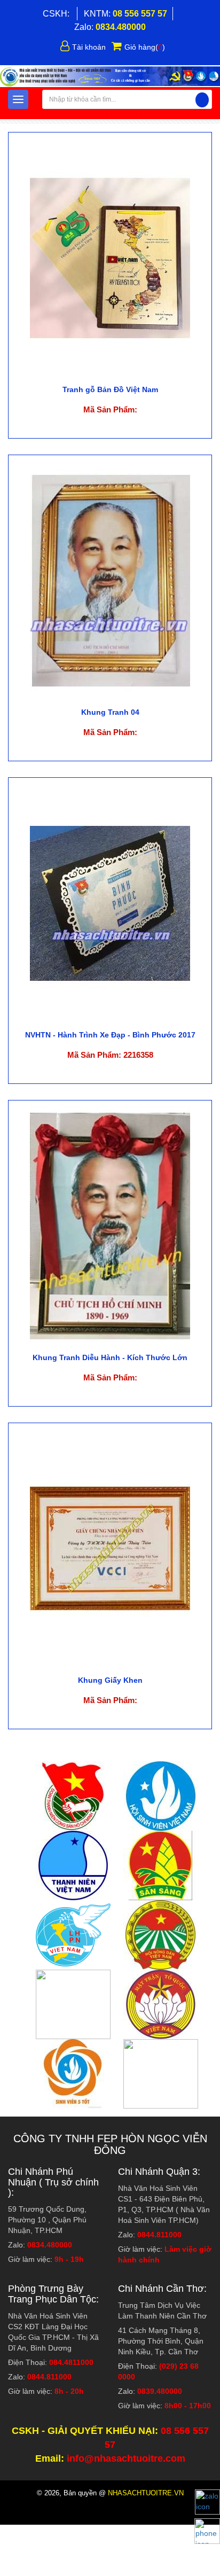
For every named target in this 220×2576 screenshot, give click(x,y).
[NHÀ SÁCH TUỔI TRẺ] (110, 76)
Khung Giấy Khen (110, 1680)
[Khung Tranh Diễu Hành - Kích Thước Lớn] (110, 1225)
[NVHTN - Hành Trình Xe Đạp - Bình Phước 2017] (110, 902)
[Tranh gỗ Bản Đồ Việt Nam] (110, 257)
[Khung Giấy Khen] (110, 1548)
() (145, 47)
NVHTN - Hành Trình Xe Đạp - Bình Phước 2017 (110, 1035)
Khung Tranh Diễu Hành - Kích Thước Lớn (110, 1357)
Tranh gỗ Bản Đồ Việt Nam (110, 389)
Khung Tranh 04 (110, 712)
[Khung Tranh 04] (110, 580)
